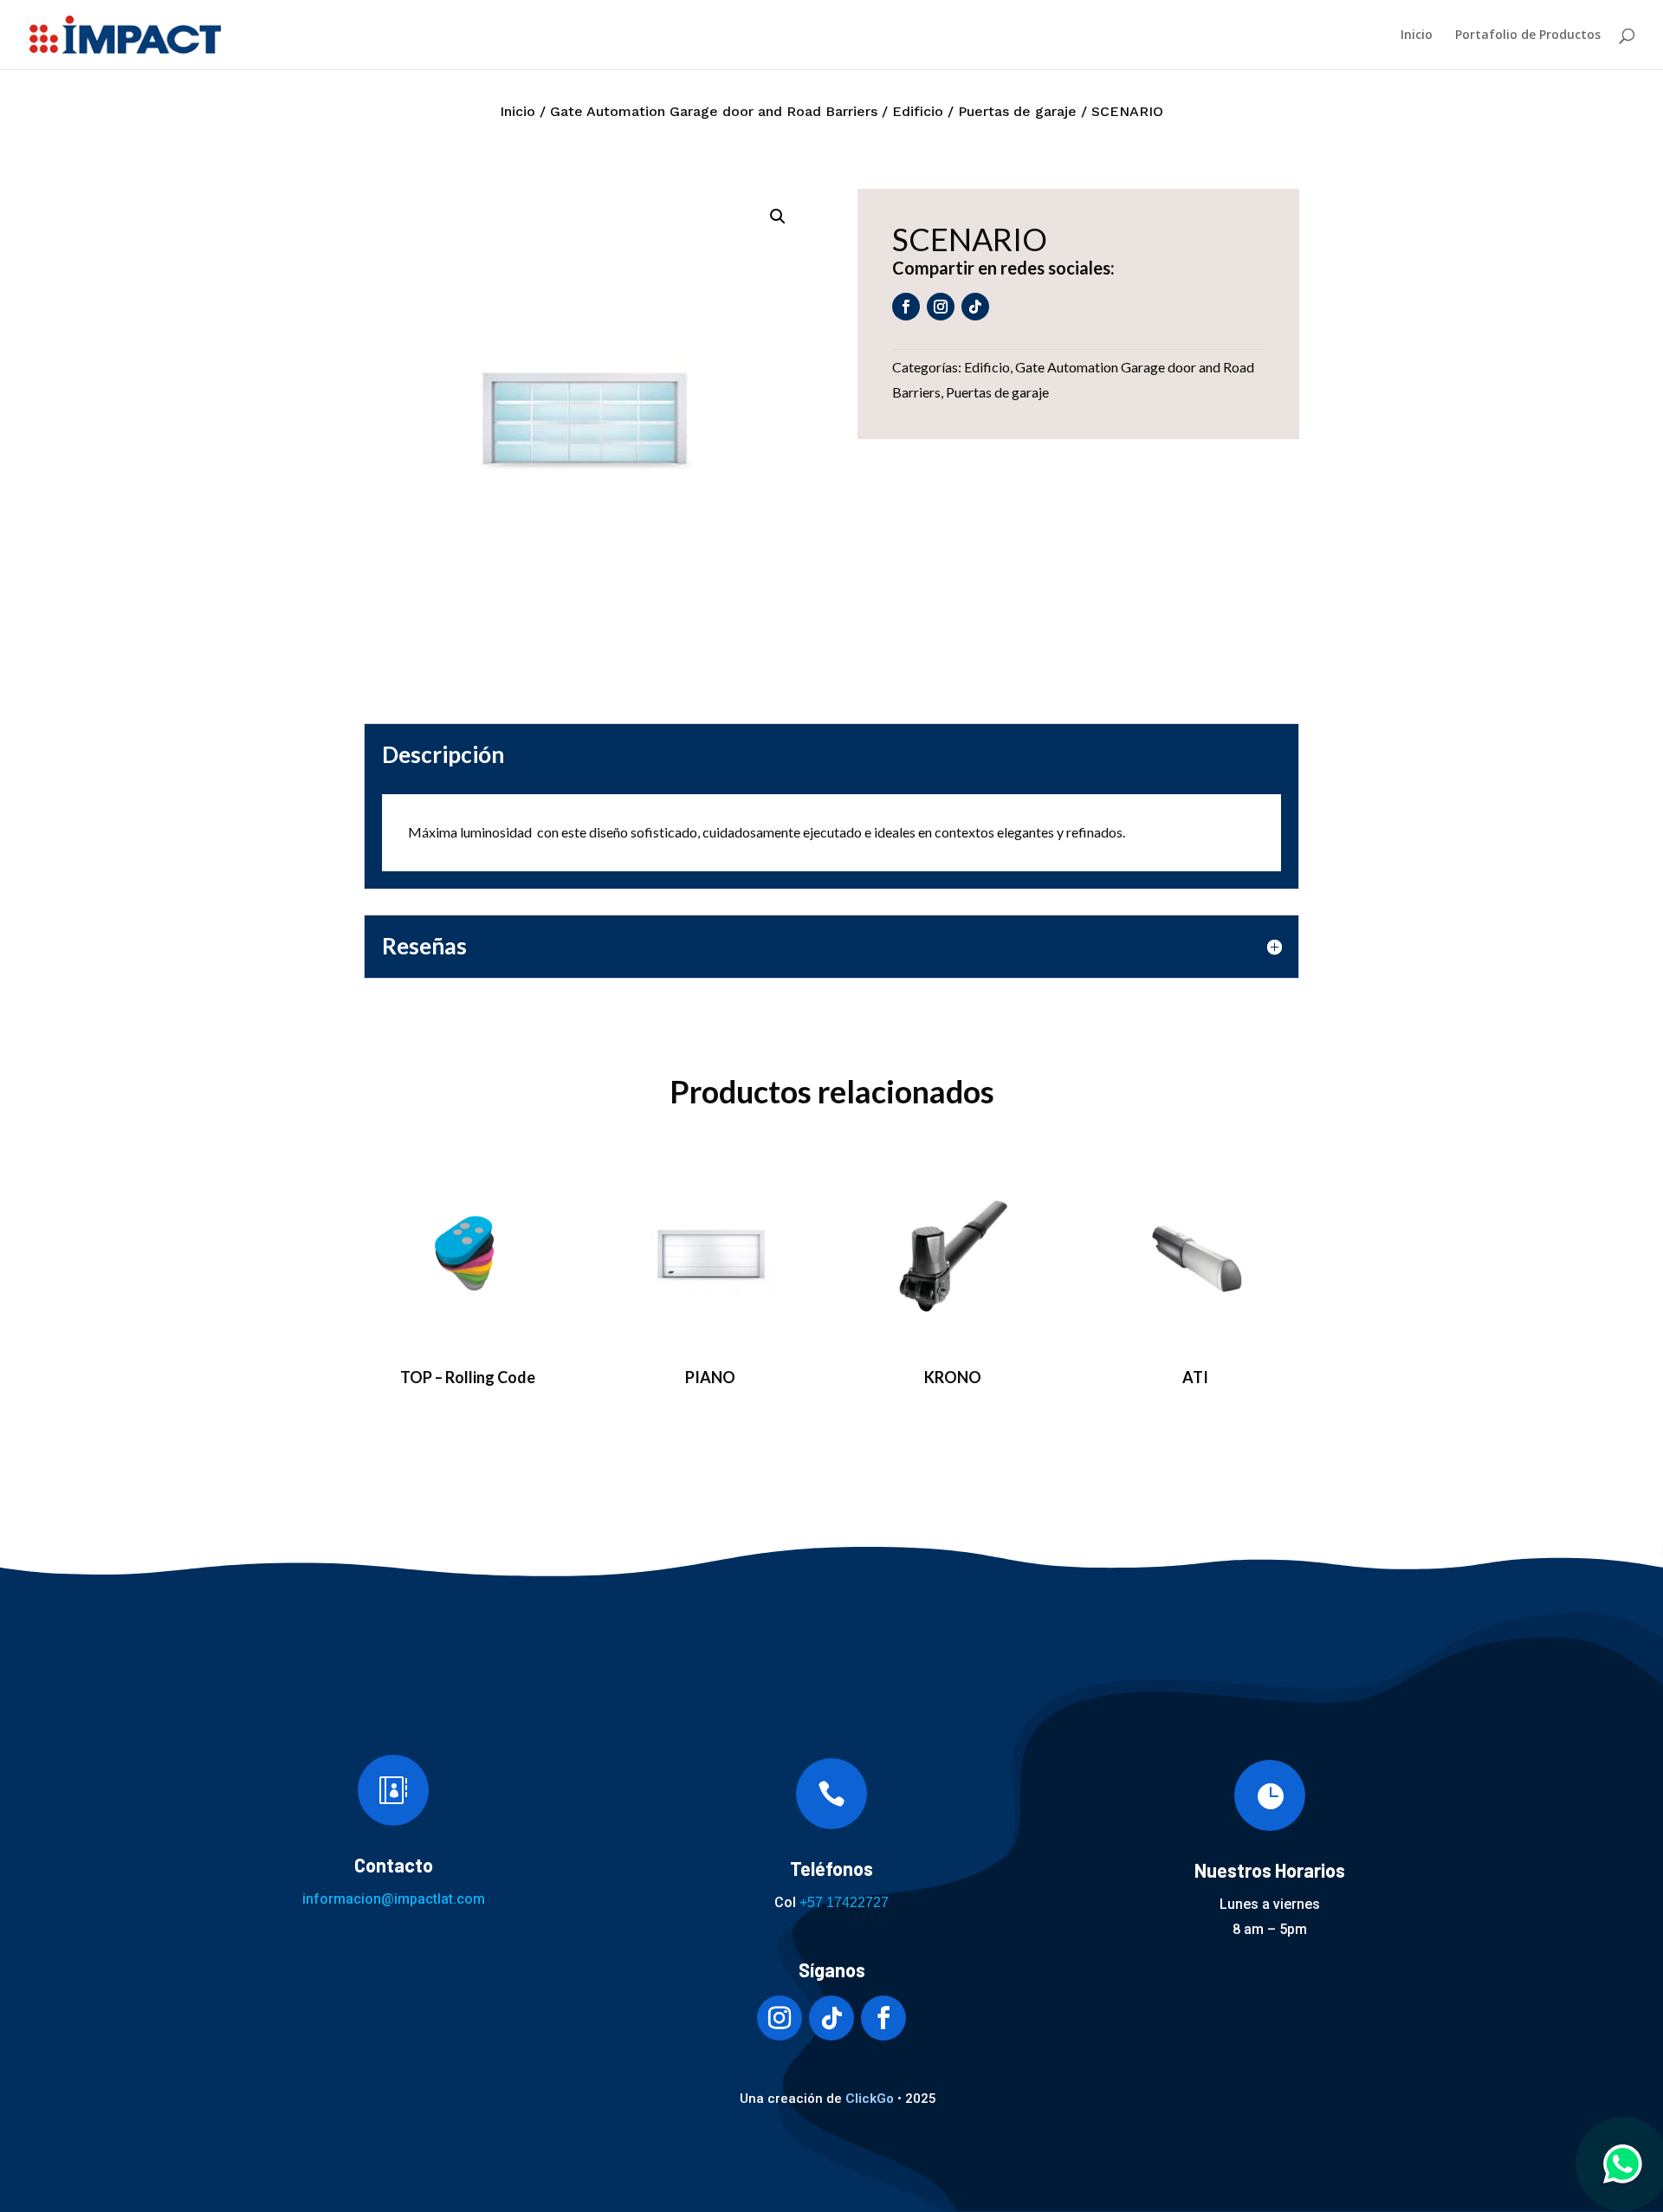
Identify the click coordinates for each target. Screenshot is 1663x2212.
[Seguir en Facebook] (906, 307)
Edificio (918, 111)
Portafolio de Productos (1528, 36)
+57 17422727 (844, 1902)
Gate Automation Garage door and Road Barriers (714, 111)
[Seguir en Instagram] (941, 307)
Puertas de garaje (1017, 111)
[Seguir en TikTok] (975, 307)
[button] (778, 217)
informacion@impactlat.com (394, 1899)
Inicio (1417, 36)
